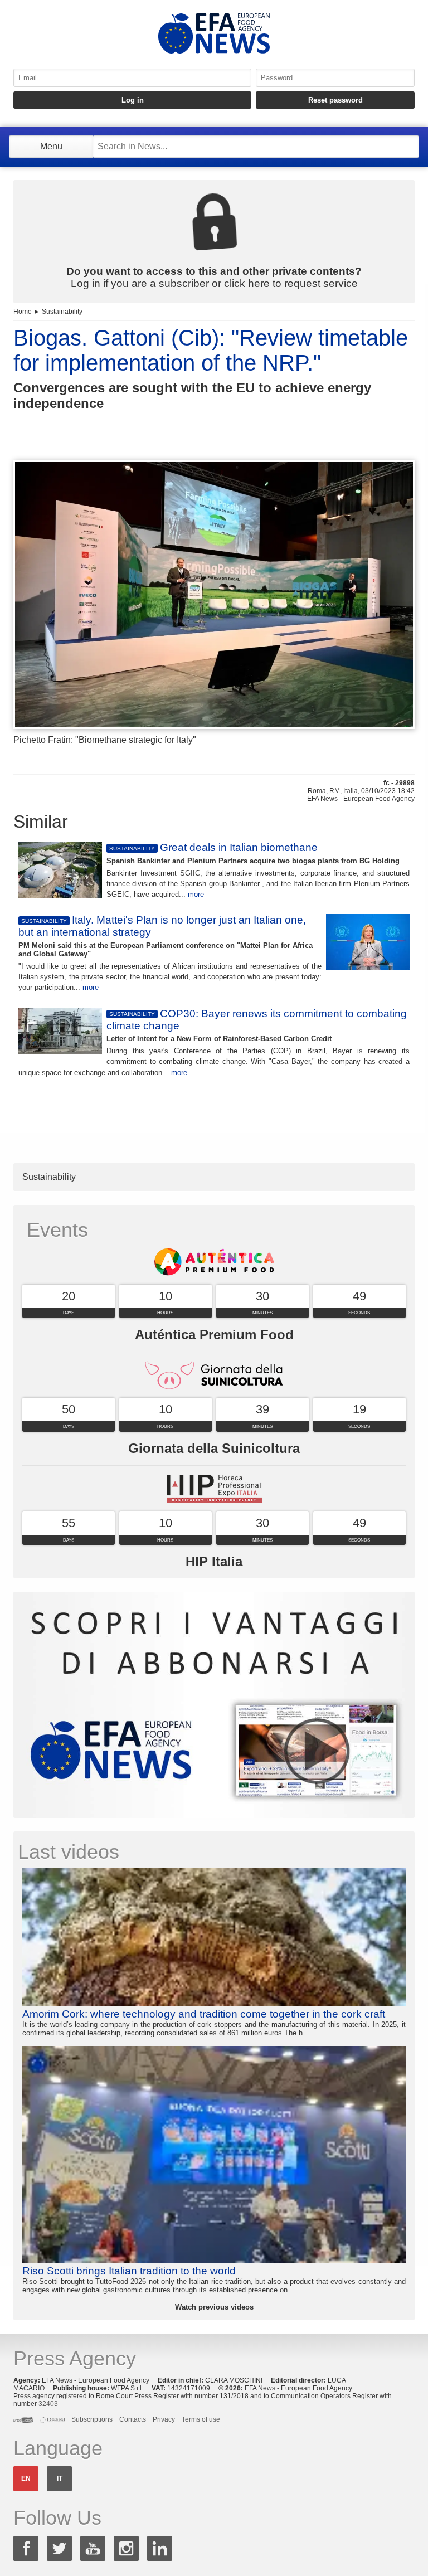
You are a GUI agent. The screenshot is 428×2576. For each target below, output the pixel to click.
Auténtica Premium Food (214, 1335)
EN (26, 2478)
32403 (48, 2404)
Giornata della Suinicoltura (214, 1448)
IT (60, 2478)
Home (23, 312)
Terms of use (201, 2419)
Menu (51, 146)
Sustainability (62, 312)
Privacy (164, 2419)
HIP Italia (214, 1561)
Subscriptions (92, 2419)
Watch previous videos (214, 2307)
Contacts (133, 2419)
